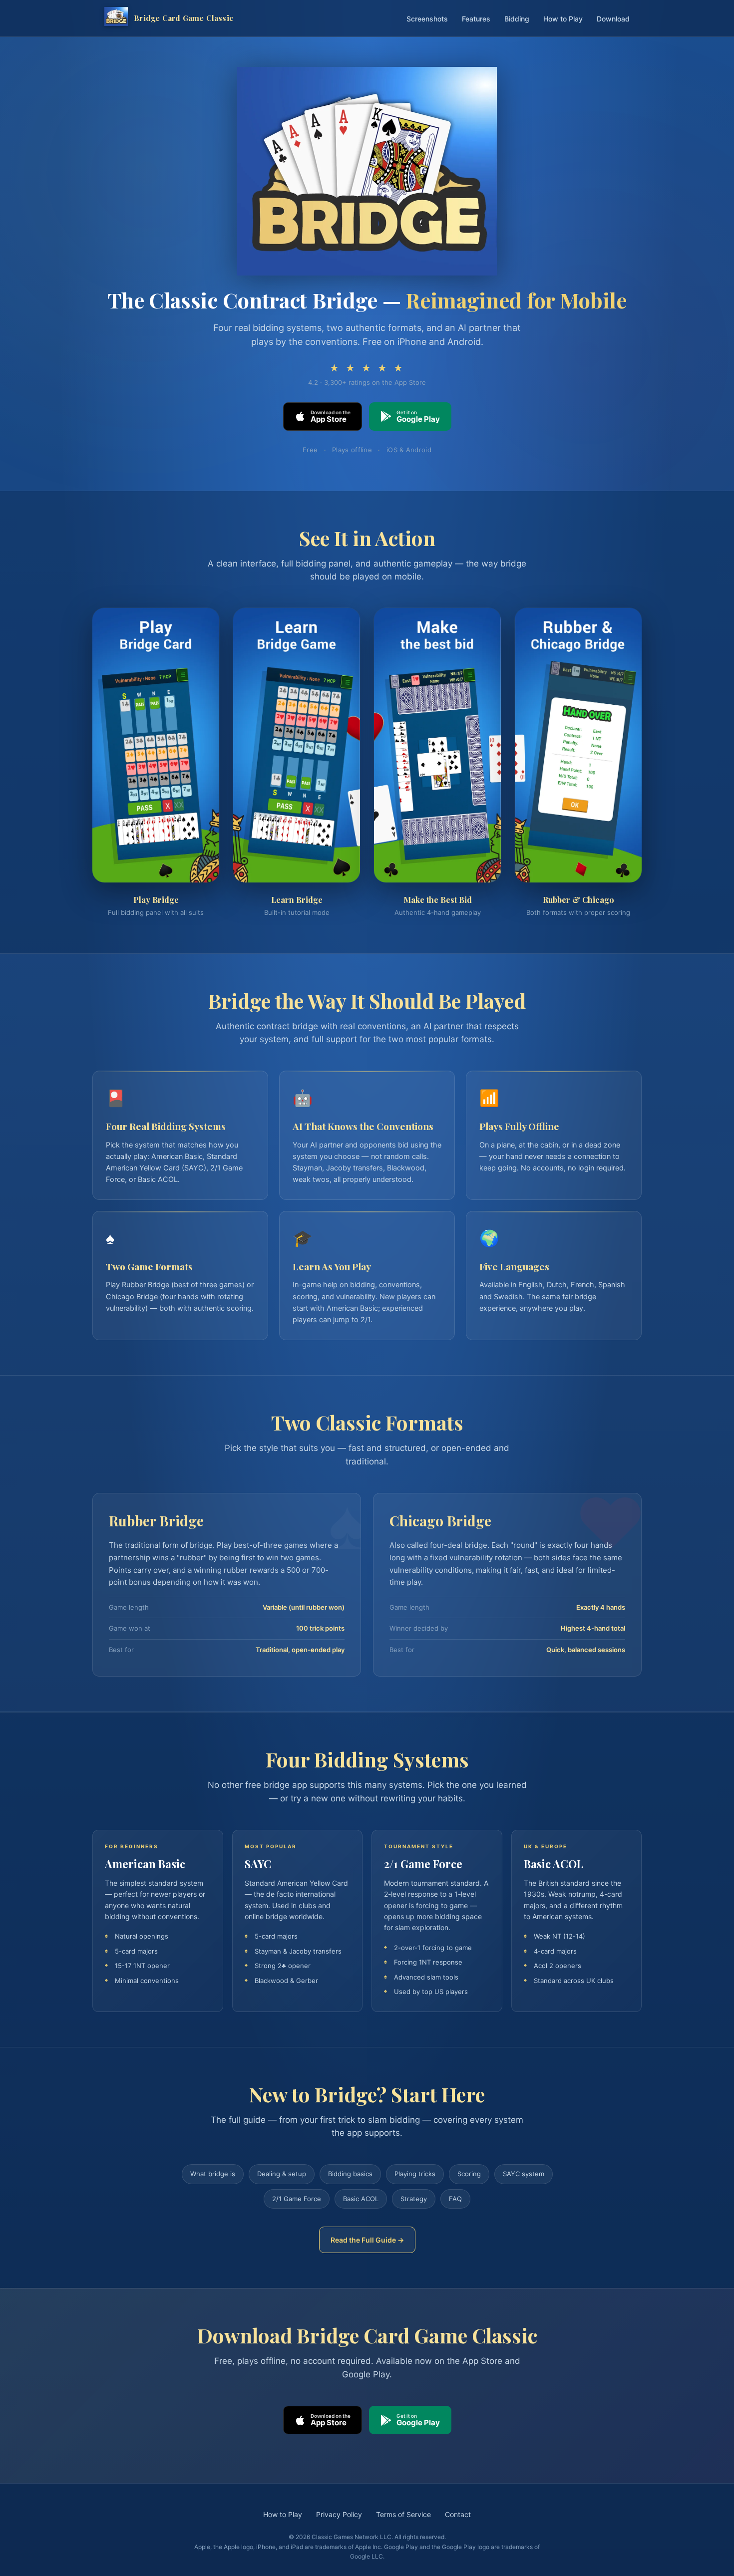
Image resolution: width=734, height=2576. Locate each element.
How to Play (563, 19)
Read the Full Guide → (367, 2240)
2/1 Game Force (297, 2199)
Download (613, 19)
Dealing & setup (282, 2174)
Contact (458, 2514)
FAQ (455, 2199)
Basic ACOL (361, 2199)
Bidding (517, 19)
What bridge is (213, 2174)
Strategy (414, 2199)
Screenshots (427, 19)
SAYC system (524, 2174)
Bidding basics (350, 2174)
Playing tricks (415, 2174)
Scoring (469, 2174)
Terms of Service (403, 2514)
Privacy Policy (339, 2514)
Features (476, 19)
